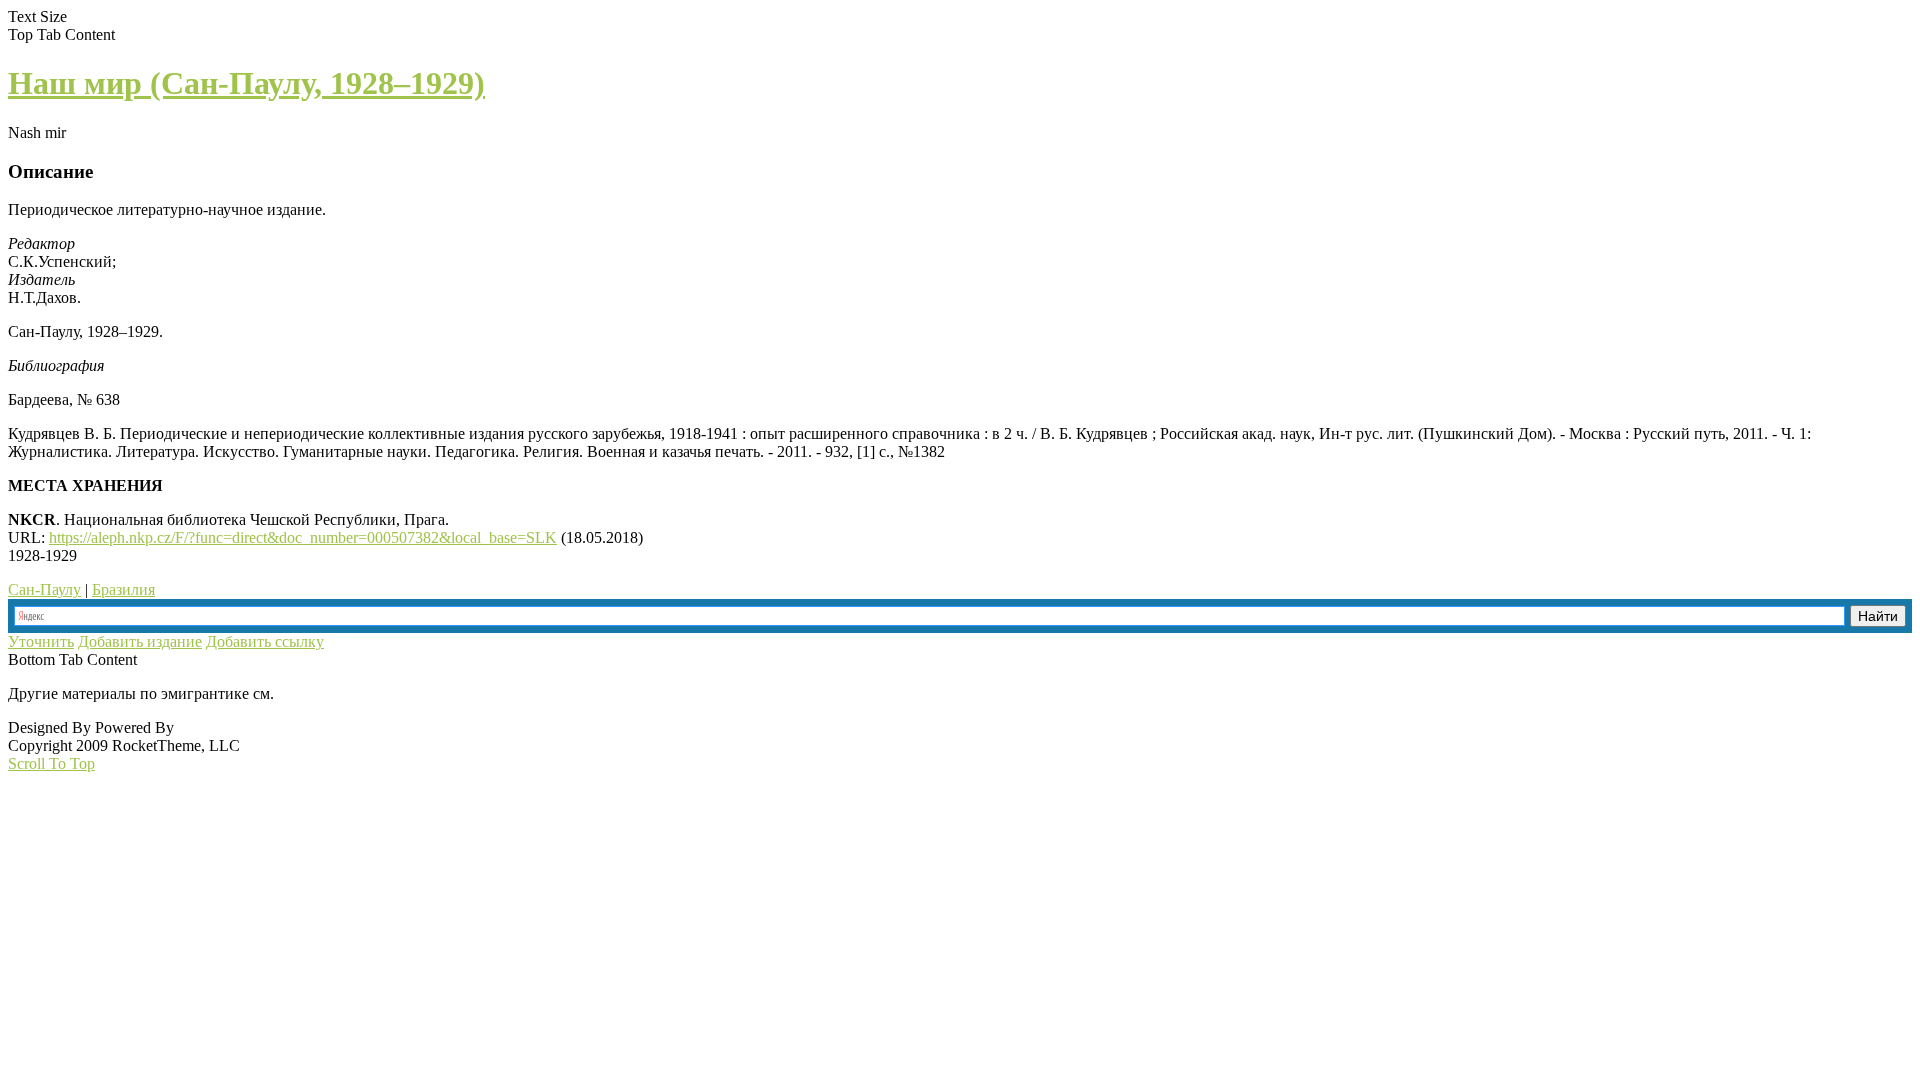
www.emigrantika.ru (348, 693)
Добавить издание (140, 641)
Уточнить (41, 641)
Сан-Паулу (44, 589)
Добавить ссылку (265, 641)
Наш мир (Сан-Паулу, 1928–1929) (246, 83)
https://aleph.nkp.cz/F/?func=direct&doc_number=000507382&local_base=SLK (303, 537)
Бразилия (123, 589)
